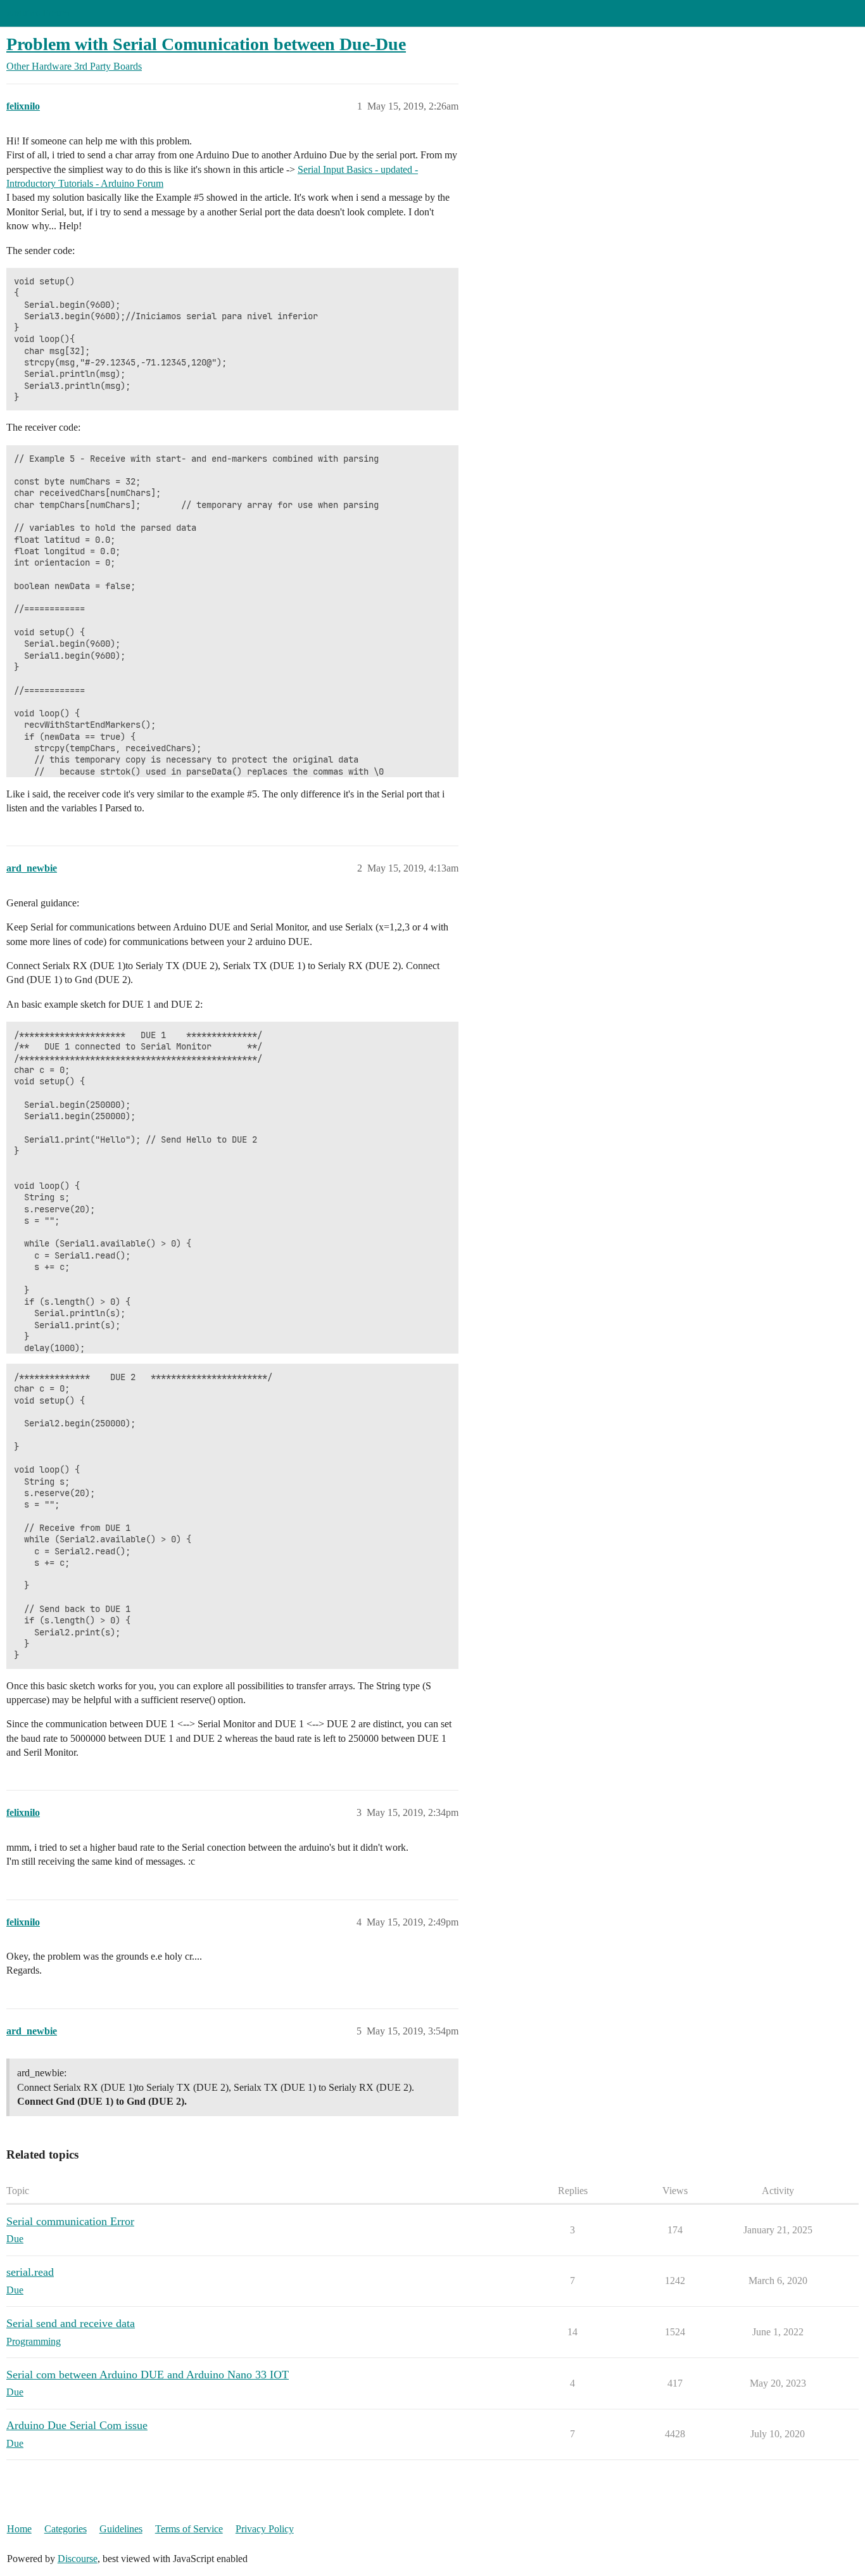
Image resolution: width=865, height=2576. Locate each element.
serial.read (30, 2272)
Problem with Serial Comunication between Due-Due (206, 44)
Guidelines (121, 2529)
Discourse (78, 2559)
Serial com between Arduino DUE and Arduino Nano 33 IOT (148, 2375)
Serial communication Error (70, 2221)
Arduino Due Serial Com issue (77, 2425)
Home (19, 2529)
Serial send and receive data (71, 2323)
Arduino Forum (38, 13)
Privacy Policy (265, 2529)
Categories (66, 2529)
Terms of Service (189, 2529)
